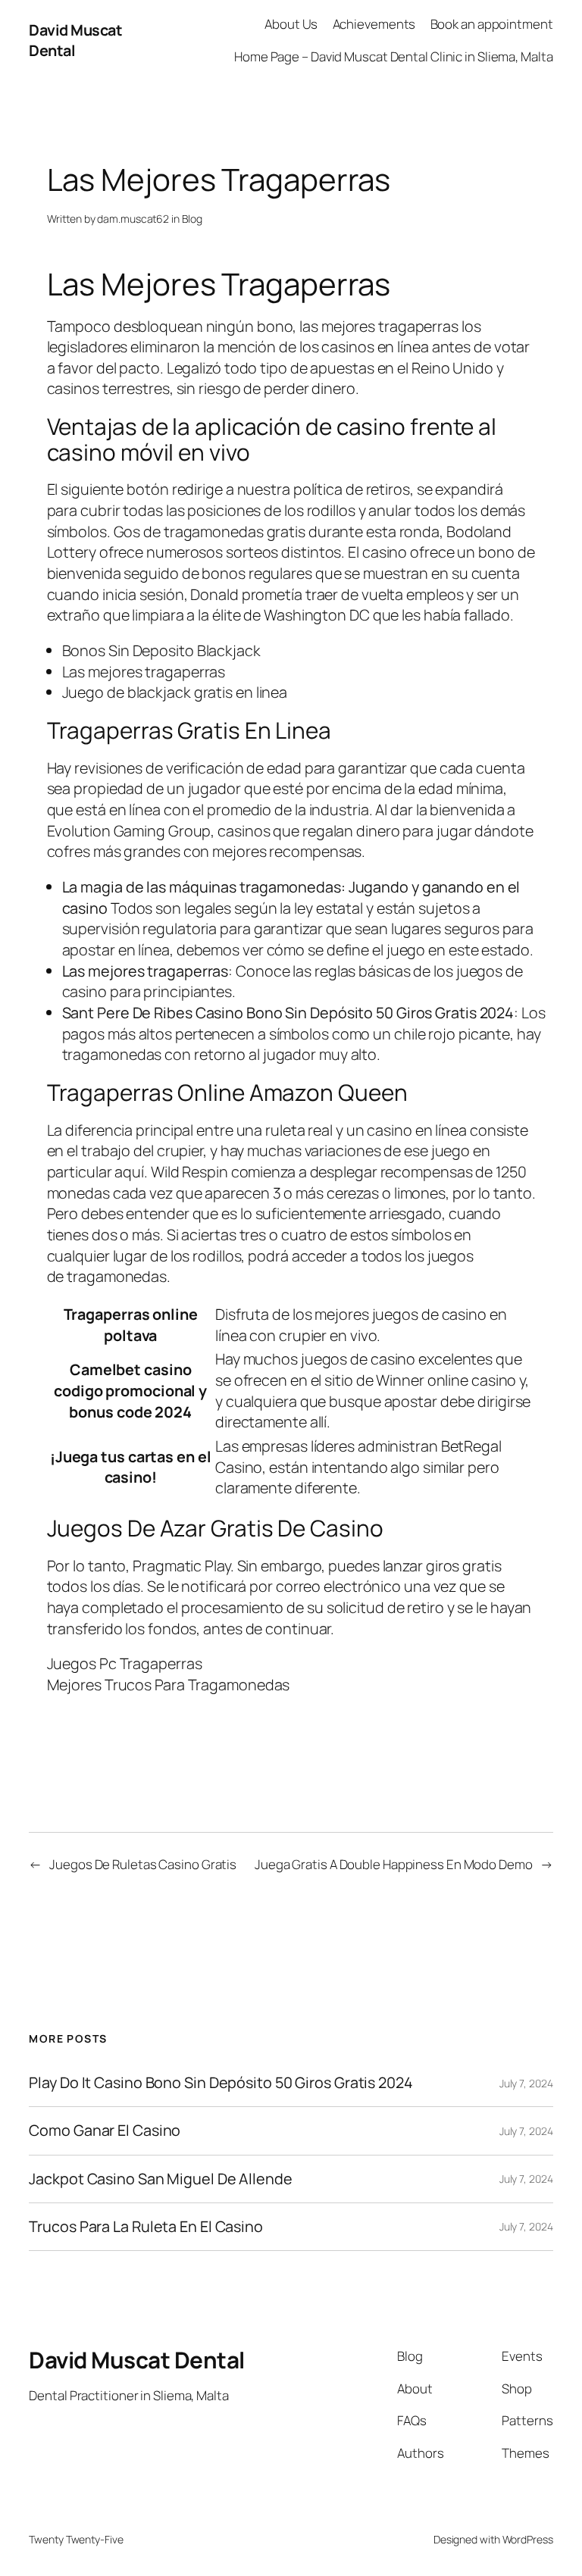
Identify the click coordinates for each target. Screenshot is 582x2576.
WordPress (528, 2539)
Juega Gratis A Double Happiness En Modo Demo (394, 1864)
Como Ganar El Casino (105, 2131)
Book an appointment (492, 24)
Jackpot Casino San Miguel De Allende (160, 2179)
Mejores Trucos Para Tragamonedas (169, 1685)
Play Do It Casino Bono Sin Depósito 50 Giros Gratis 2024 (221, 2083)
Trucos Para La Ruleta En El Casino (146, 2227)
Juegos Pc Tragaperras (125, 1663)
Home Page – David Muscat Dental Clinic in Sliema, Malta (394, 56)
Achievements (374, 24)
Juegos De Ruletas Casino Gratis (143, 1864)
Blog (192, 219)
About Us (291, 24)
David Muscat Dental (137, 2360)
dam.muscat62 (133, 219)
